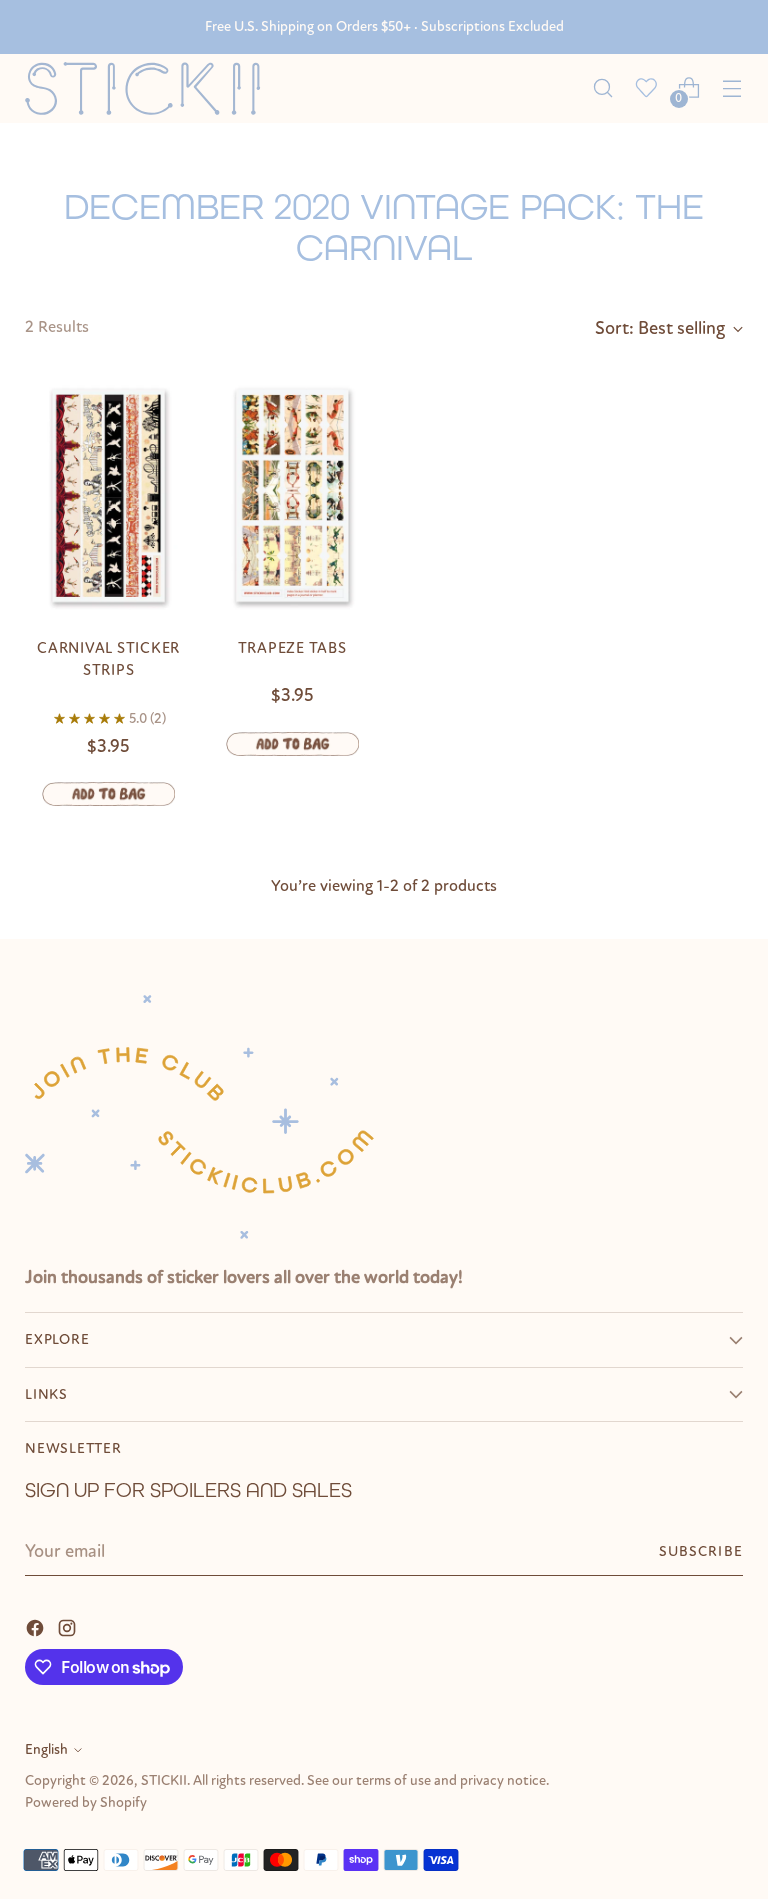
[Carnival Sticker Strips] (108, 496)
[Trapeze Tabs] (292, 496)
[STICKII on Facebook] (37, 1627)
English (46, 1749)
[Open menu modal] (732, 88)
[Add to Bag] (108, 794)
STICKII (164, 1780)
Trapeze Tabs (292, 648)
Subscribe (701, 1551)
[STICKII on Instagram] (69, 1627)
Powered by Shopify (86, 1802)
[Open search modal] (603, 88)
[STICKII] (150, 88)
